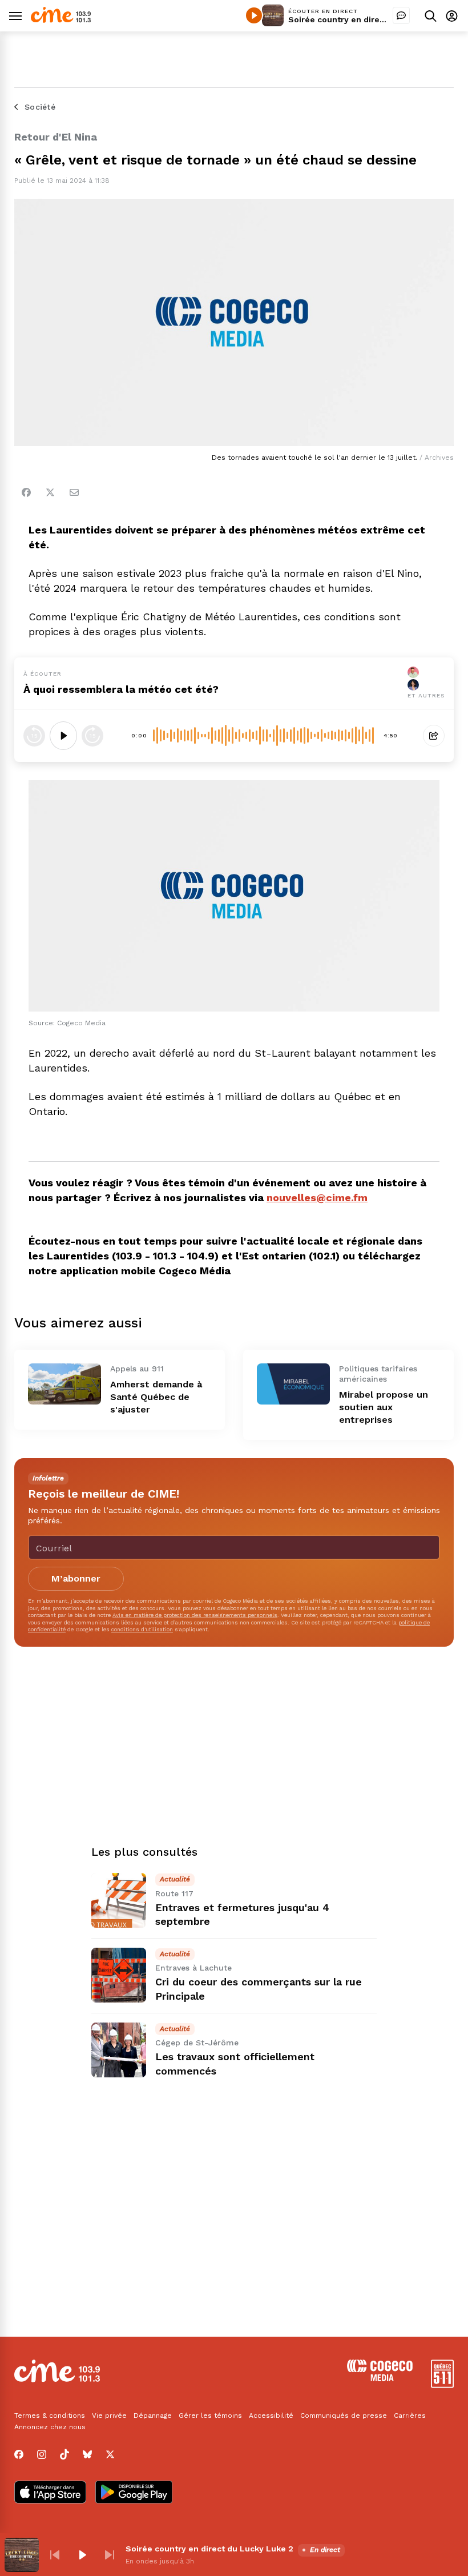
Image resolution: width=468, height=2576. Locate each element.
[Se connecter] (452, 16)
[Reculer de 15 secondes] (34, 736)
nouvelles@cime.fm (317, 1197)
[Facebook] (26, 492)
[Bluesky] (87, 2454)
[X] (110, 2454)
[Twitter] (50, 492)
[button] (55, 2555)
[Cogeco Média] (380, 2378)
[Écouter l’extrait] (63, 736)
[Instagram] (42, 2454)
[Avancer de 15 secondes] (92, 736)
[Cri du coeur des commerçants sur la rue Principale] (119, 1975)
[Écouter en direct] (254, 15)
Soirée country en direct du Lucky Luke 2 (372, 19)
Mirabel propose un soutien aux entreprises (384, 1407)
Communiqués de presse (344, 2415)
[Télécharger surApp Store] (50, 2493)
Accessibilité (271, 2415)
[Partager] (434, 736)
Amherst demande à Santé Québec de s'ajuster (156, 1397)
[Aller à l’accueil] (61, 20)
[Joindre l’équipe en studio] (401, 15)
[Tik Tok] (64, 2454)
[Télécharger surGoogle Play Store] (134, 2493)
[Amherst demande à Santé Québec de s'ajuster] (64, 1384)
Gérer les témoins (210, 2415)
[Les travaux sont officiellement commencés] (119, 2050)
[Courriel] (74, 492)
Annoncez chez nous (50, 2427)
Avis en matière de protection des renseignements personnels (195, 1615)
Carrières (410, 2415)
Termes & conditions (50, 2415)
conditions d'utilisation (142, 1629)
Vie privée (109, 2415)
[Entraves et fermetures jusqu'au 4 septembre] (119, 1900)
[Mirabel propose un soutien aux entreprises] (293, 1384)
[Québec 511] (442, 2385)
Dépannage (153, 2415)
